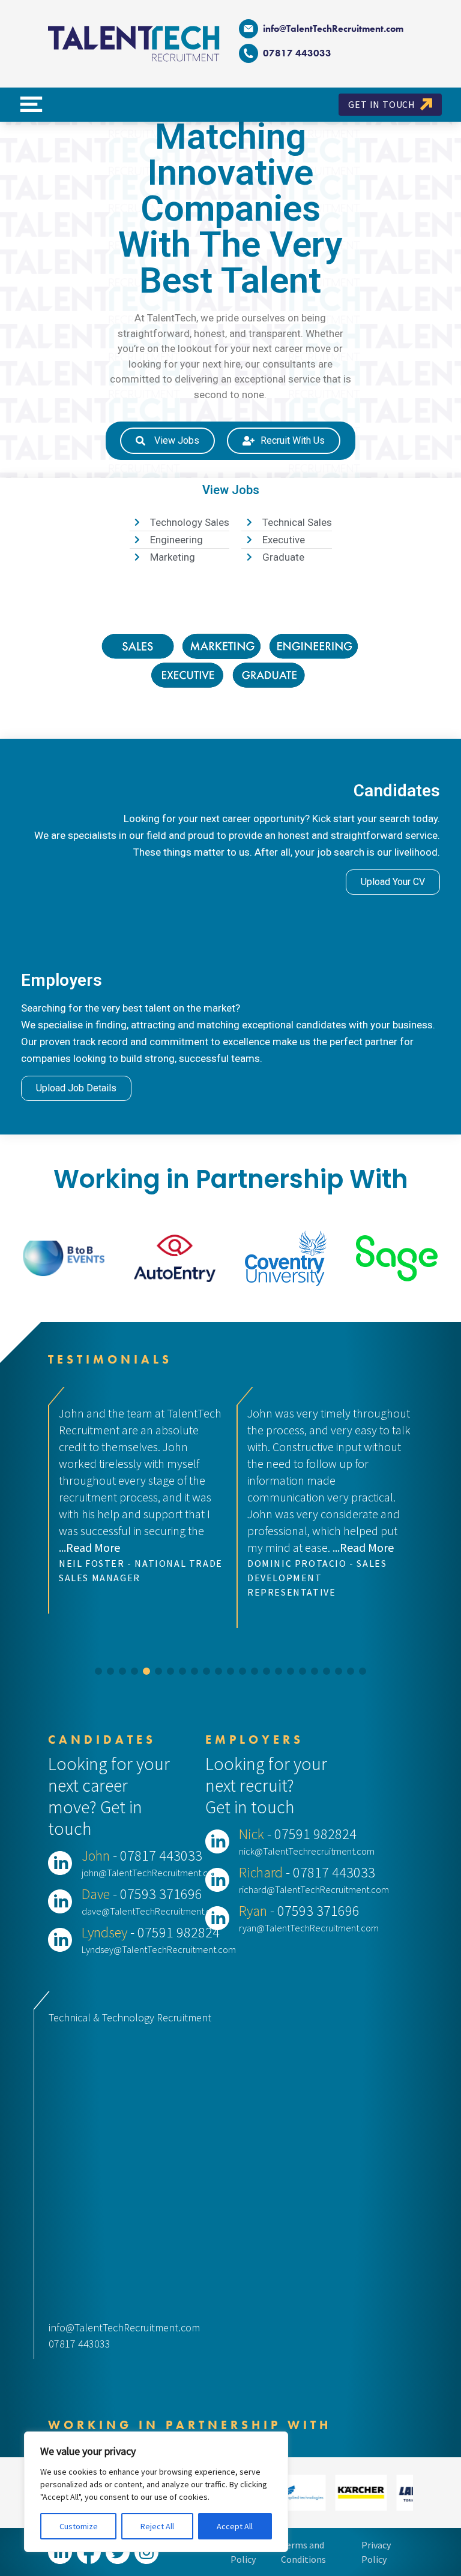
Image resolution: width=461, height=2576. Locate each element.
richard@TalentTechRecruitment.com (314, 1889)
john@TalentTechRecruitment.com (151, 1873)
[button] (98, 1671)
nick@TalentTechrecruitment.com (307, 1851)
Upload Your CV (393, 882)
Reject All (157, 2526)
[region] (156, 2492)
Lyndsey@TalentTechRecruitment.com (159, 1949)
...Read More (175, 1547)
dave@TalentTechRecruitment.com (153, 1911)
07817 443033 (80, 2344)
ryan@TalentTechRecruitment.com (309, 1928)
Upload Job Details (76, 1088)
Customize (79, 2526)
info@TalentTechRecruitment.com (333, 28)
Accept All (235, 2526)
